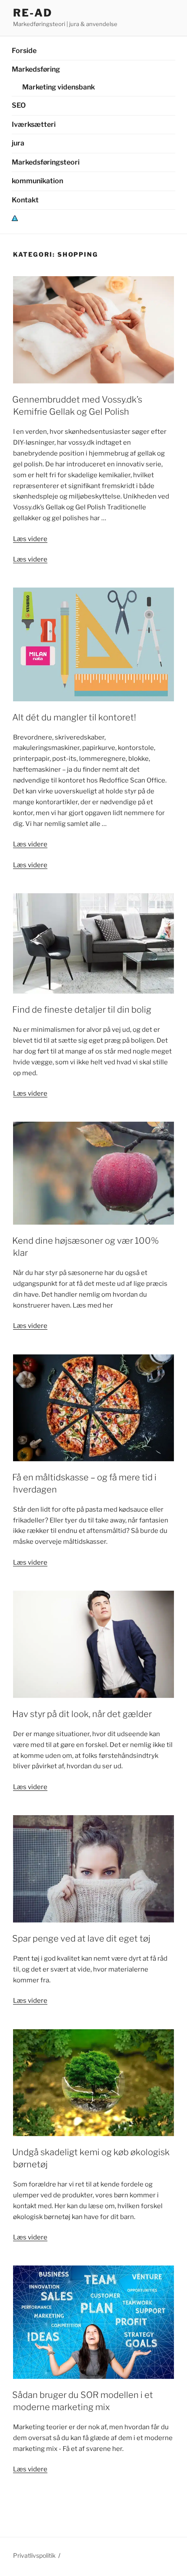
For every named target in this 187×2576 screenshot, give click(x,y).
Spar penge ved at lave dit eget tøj (81, 1939)
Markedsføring (36, 69)
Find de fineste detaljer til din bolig (82, 1010)
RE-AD (33, 13)
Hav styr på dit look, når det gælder (82, 1714)
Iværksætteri (34, 124)
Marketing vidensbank (58, 87)
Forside (24, 51)
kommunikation (37, 181)
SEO (19, 105)
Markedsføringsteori (46, 162)
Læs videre (30, 539)
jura (18, 143)
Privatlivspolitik (34, 2555)
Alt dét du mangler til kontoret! (74, 717)
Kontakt (25, 200)
